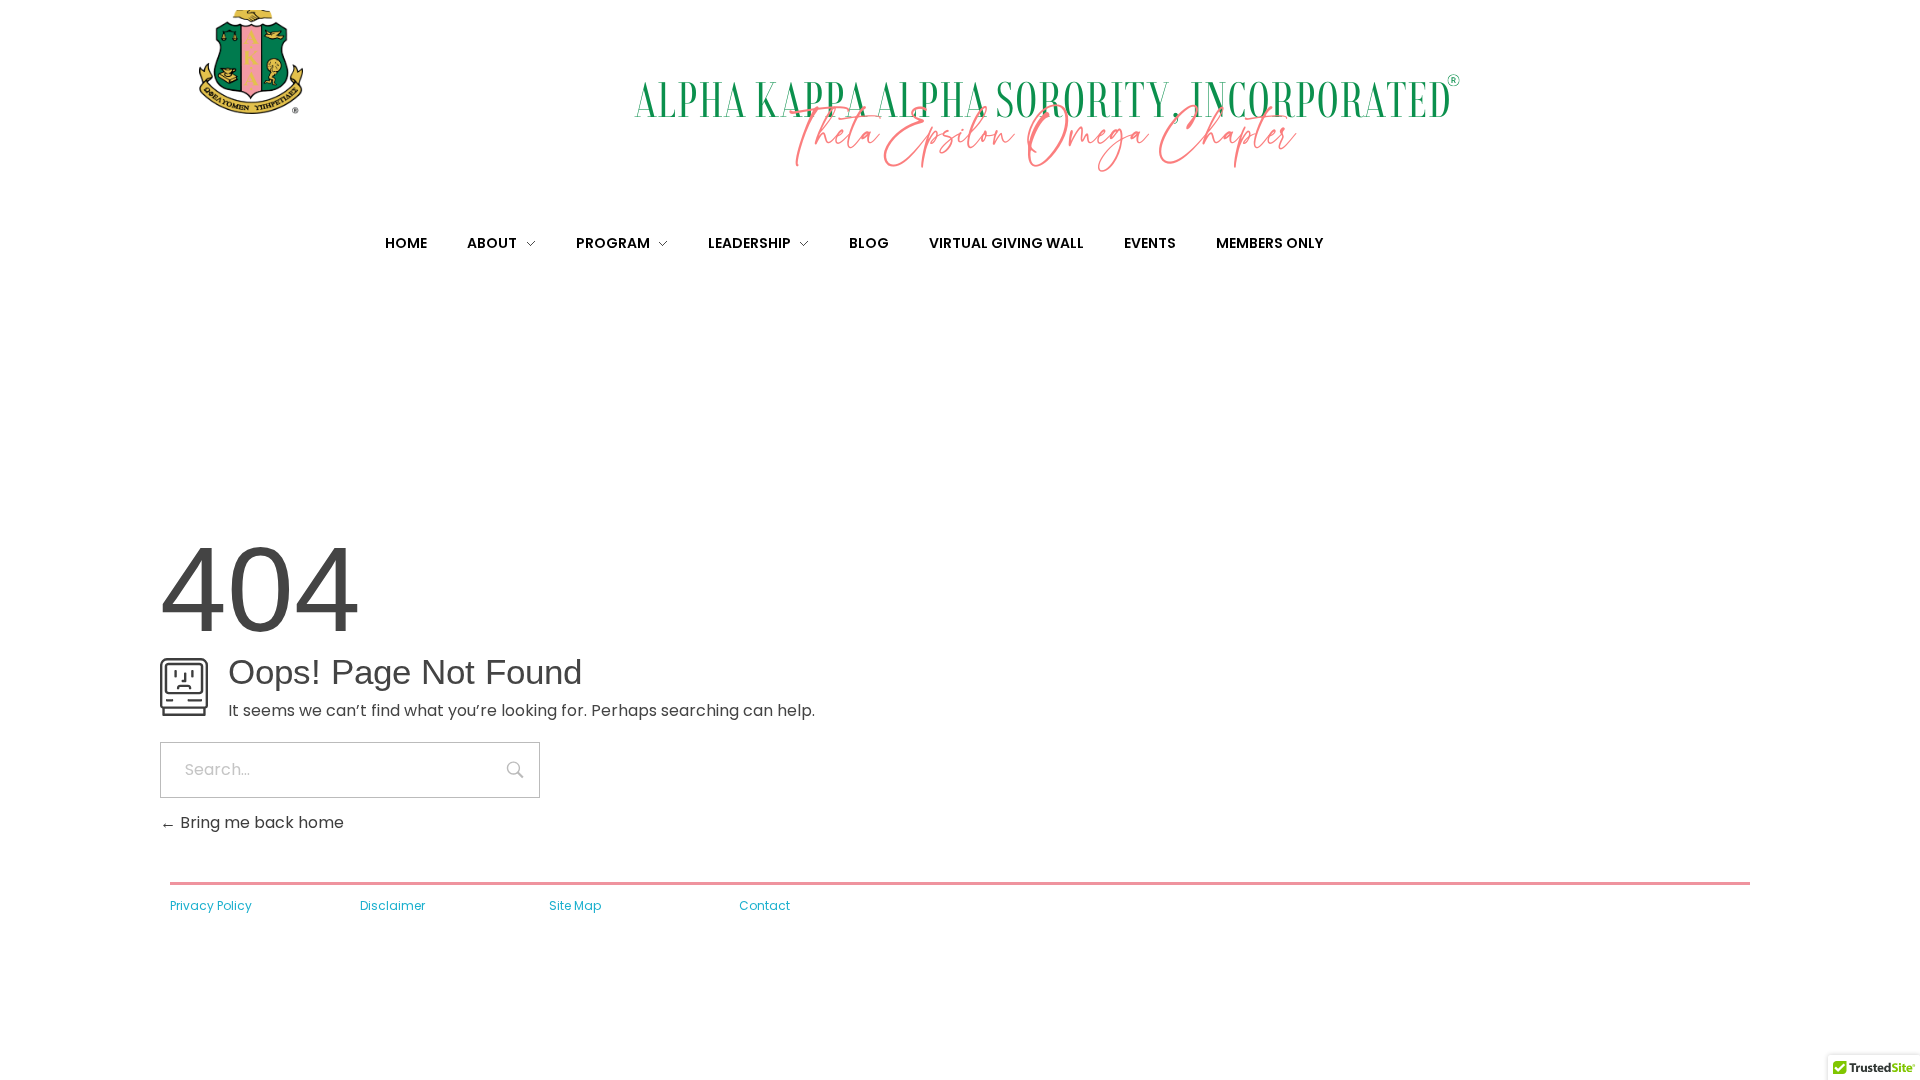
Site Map (575, 905)
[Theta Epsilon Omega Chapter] (290, 62)
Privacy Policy (211, 905)
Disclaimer (392, 905)
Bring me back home (260, 822)
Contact (764, 905)
